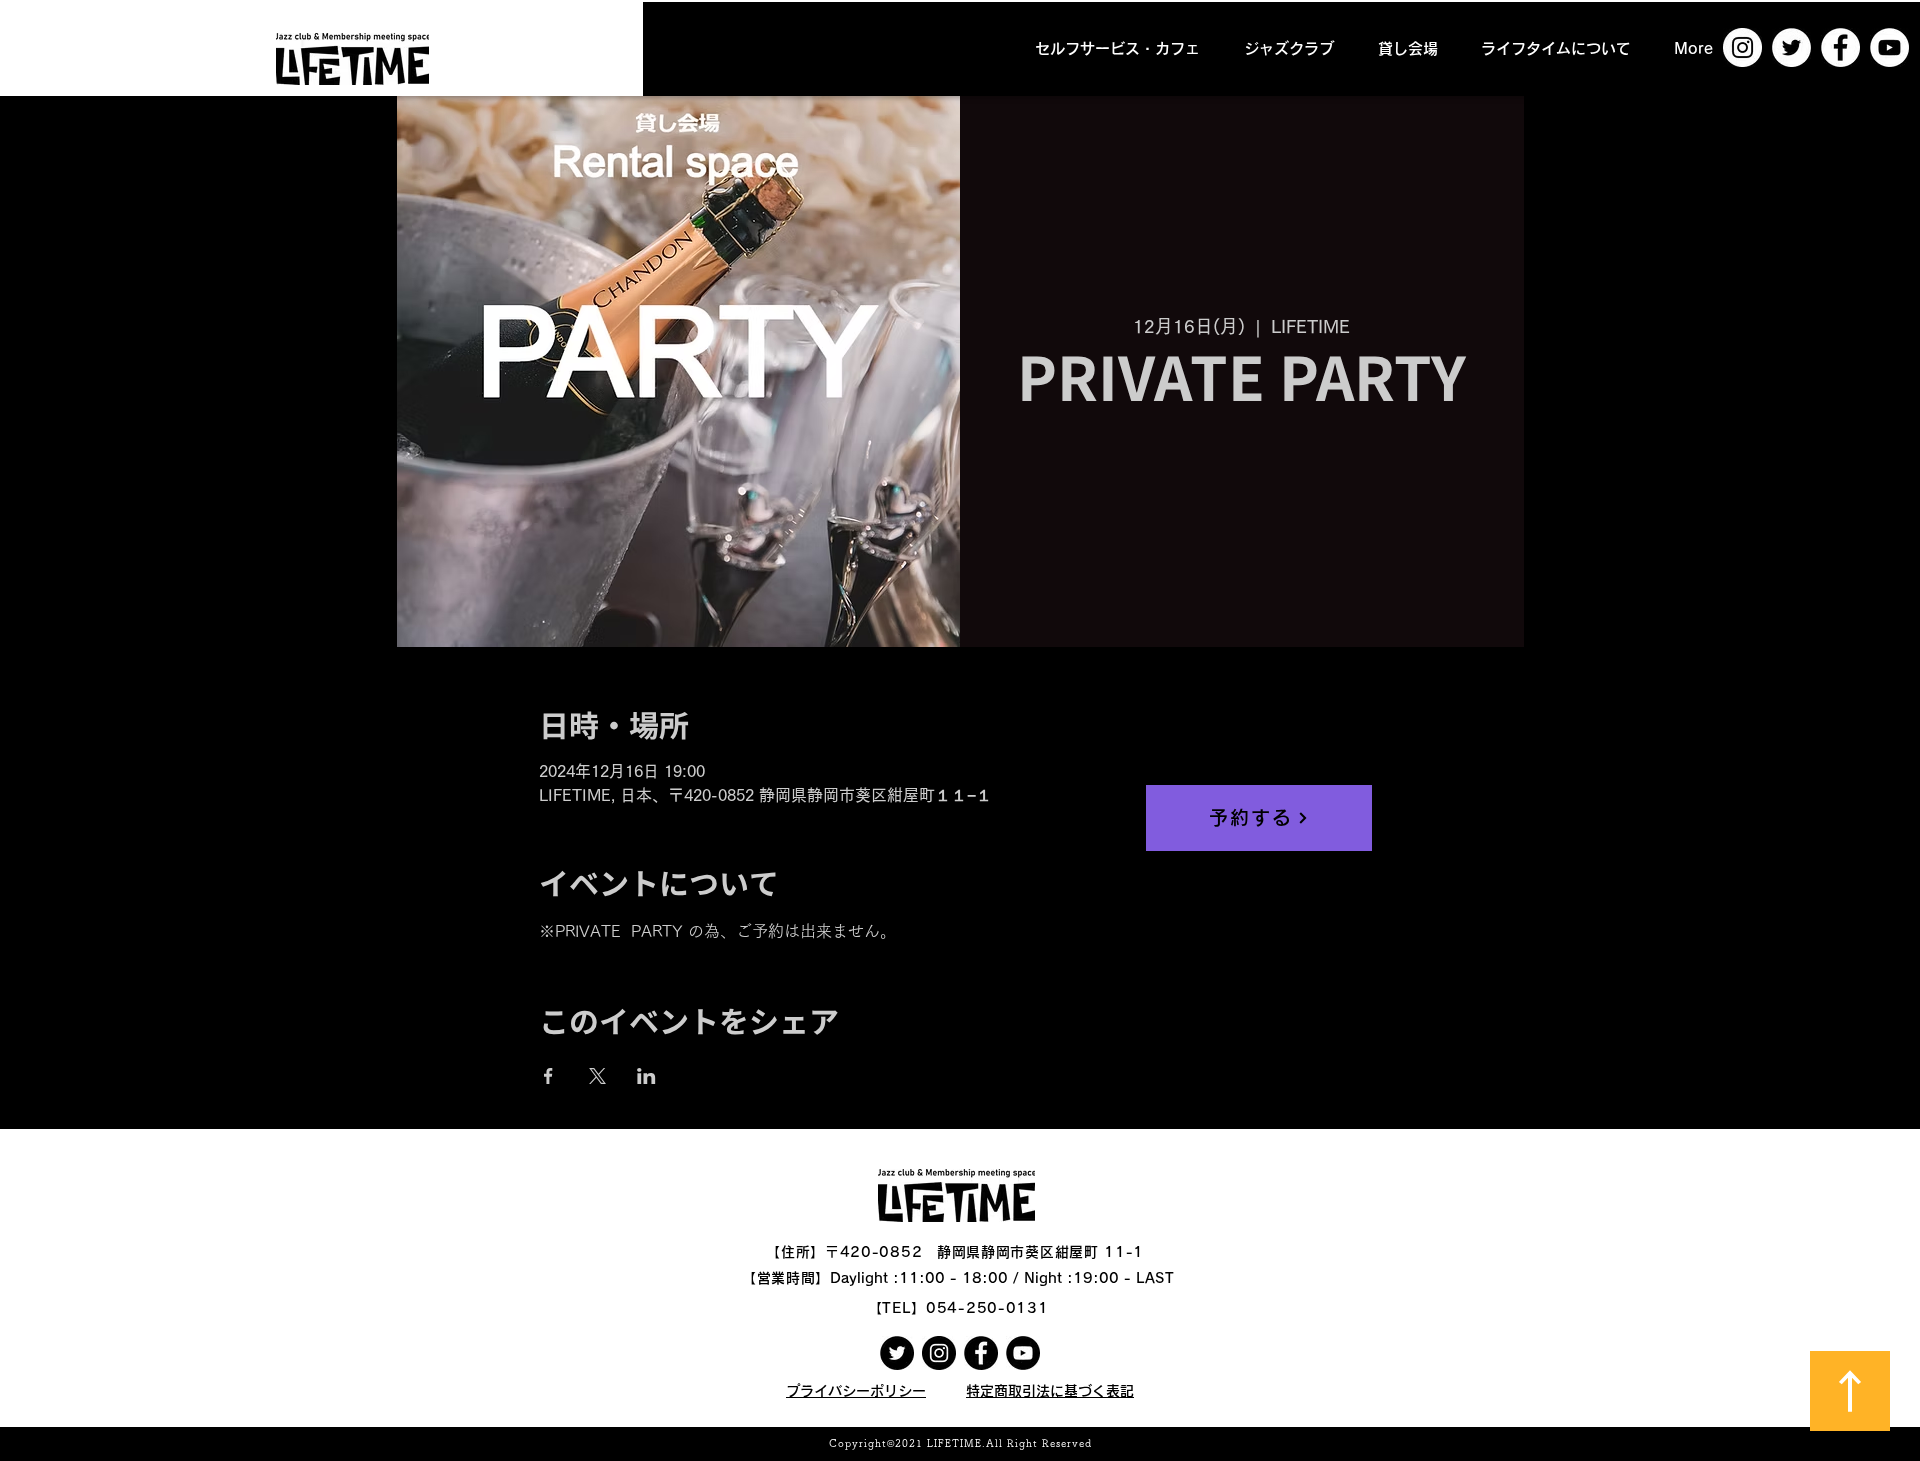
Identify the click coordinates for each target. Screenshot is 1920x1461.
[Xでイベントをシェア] (597, 1076)
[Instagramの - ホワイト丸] (1742, 47)
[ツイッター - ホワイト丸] (1791, 47)
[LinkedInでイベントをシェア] (646, 1076)
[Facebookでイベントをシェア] (548, 1076)
